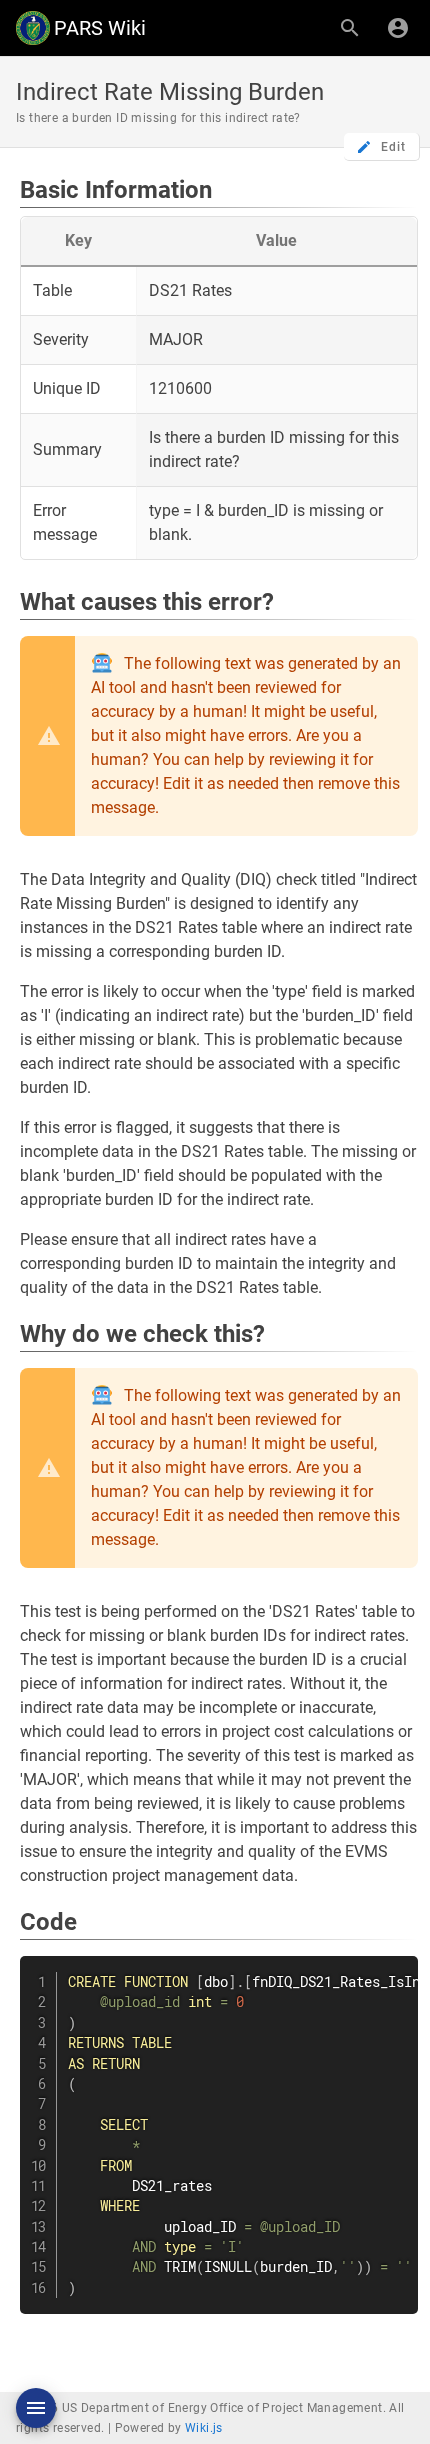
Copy (394, 1973)
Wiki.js (204, 2428)
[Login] (398, 28)
